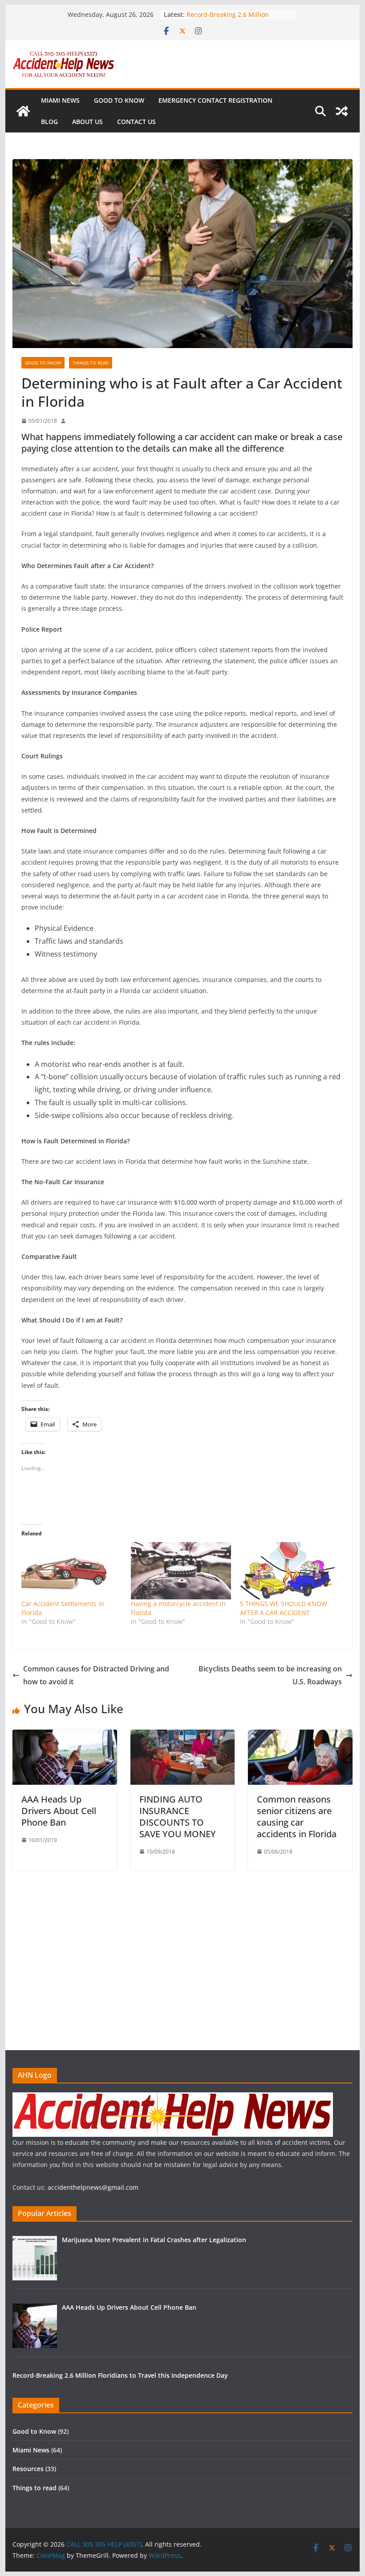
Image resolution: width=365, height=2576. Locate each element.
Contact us (136, 122)
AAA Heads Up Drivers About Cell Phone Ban (59, 1811)
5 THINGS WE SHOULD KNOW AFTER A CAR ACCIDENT (284, 1608)
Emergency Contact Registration (215, 100)
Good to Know (119, 100)
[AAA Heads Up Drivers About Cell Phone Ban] (65, 1736)
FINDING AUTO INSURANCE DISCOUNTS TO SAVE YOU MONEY (178, 1817)
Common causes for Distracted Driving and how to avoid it (96, 1675)
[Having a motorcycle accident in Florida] (181, 1571)
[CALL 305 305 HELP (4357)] (23, 111)
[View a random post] (342, 111)
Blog (49, 122)
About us (87, 122)
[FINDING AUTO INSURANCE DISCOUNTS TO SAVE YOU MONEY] (182, 1736)
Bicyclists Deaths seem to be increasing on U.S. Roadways (270, 1675)
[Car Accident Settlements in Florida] (71, 1571)
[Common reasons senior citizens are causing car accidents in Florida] (300, 1736)
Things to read (91, 363)
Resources (28, 2469)
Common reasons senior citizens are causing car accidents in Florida (297, 1817)
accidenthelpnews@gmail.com (93, 2187)
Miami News (60, 100)
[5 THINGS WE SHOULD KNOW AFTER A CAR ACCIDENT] (290, 1571)
